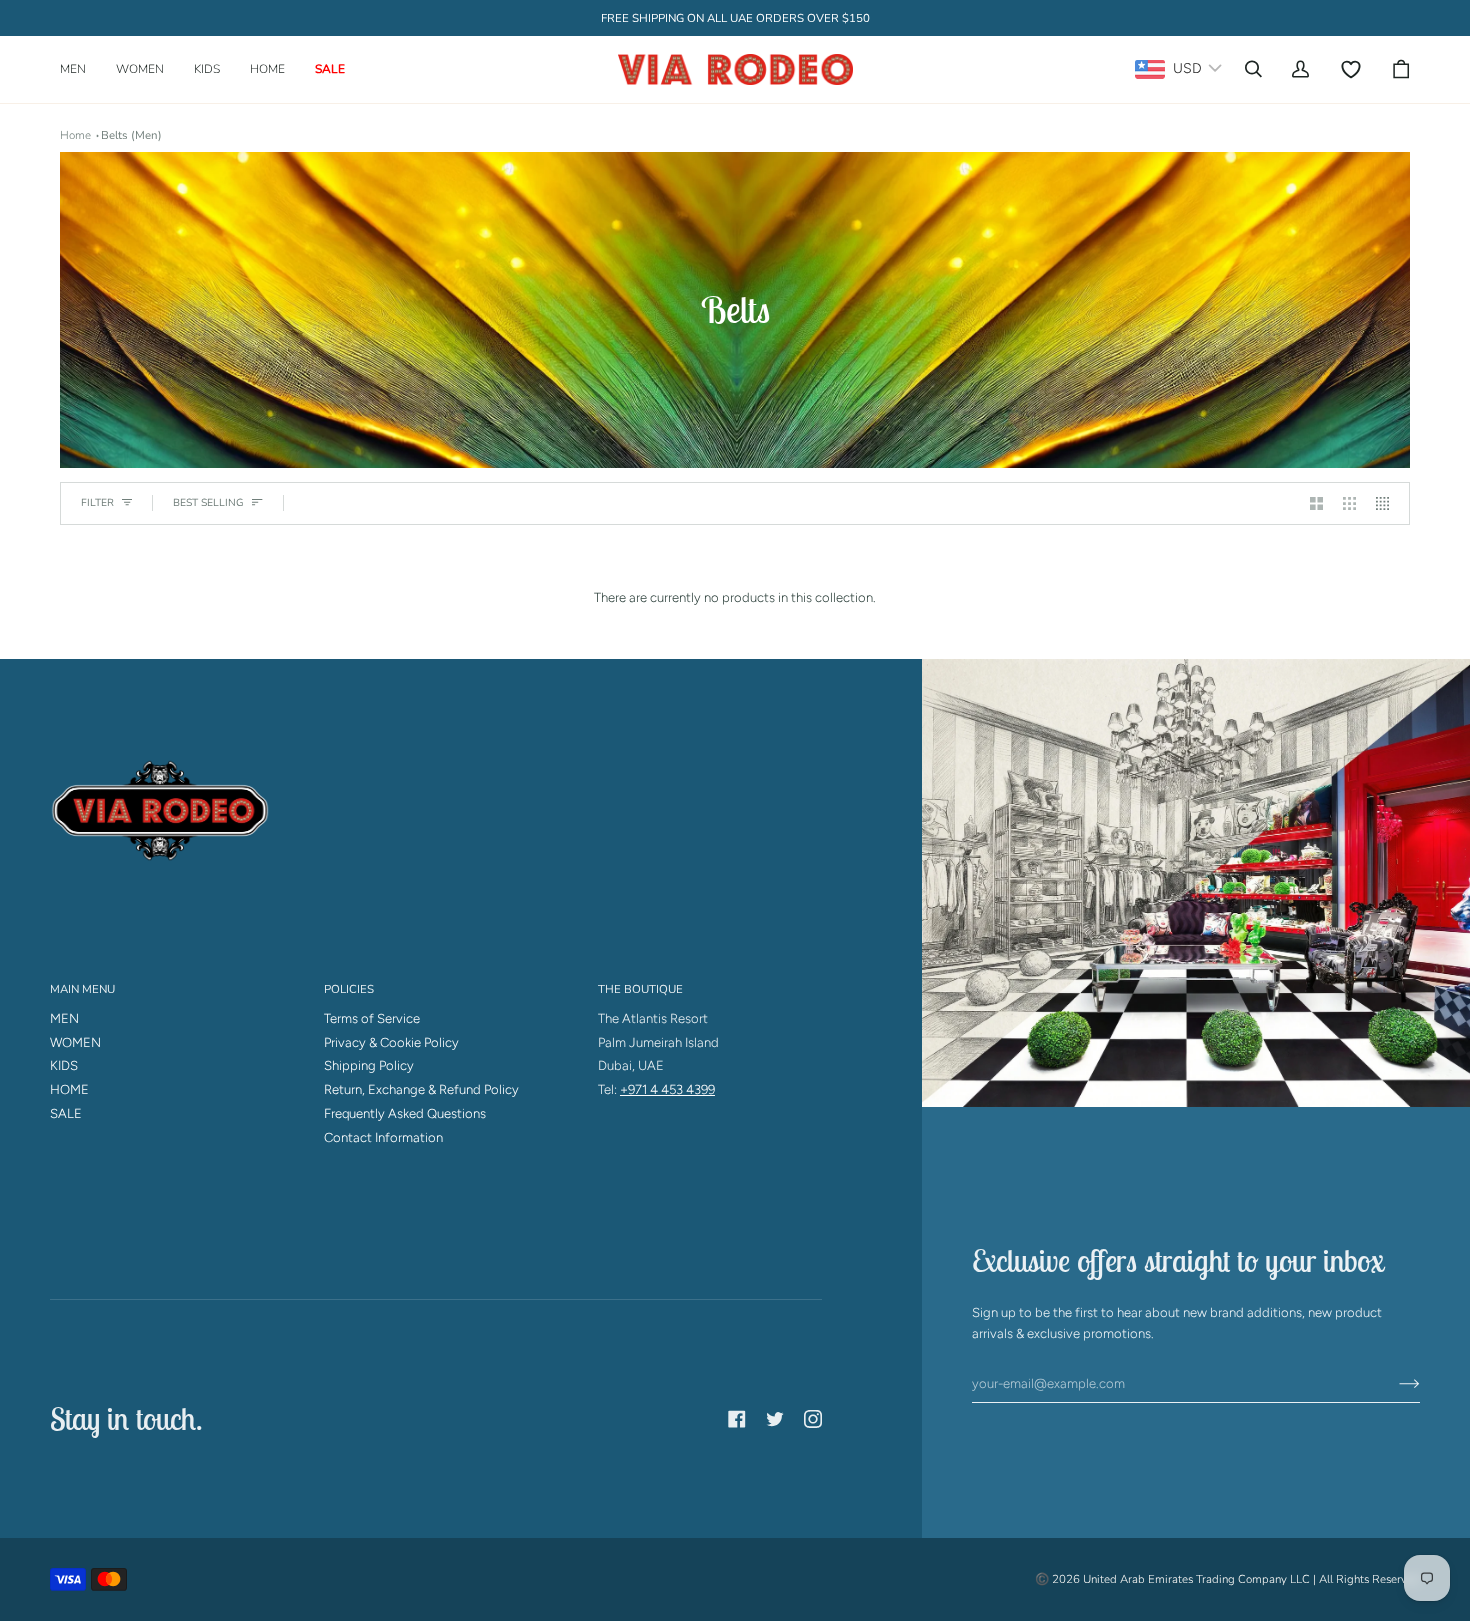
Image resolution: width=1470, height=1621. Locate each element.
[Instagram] (813, 1419)
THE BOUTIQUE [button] (640, 989)
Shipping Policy (369, 1065)
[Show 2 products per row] (1316, 503)
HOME (69, 1089)
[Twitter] (775, 1419)
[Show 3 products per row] (1349, 503)
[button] (80, 69)
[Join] (1393, 1383)
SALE (66, 1113)
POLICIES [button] (349, 989)
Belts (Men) (131, 135)
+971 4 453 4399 (667, 1089)
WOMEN (75, 1042)
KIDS (64, 1065)
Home (75, 135)
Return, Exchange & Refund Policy (421, 1089)
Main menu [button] (82, 989)
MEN (64, 1018)
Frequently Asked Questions (405, 1113)
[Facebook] (737, 1419)
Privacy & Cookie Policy (391, 1042)
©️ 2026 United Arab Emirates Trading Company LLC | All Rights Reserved (1227, 1579)
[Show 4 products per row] (1387, 503)
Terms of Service (372, 1018)
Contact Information (383, 1137)
